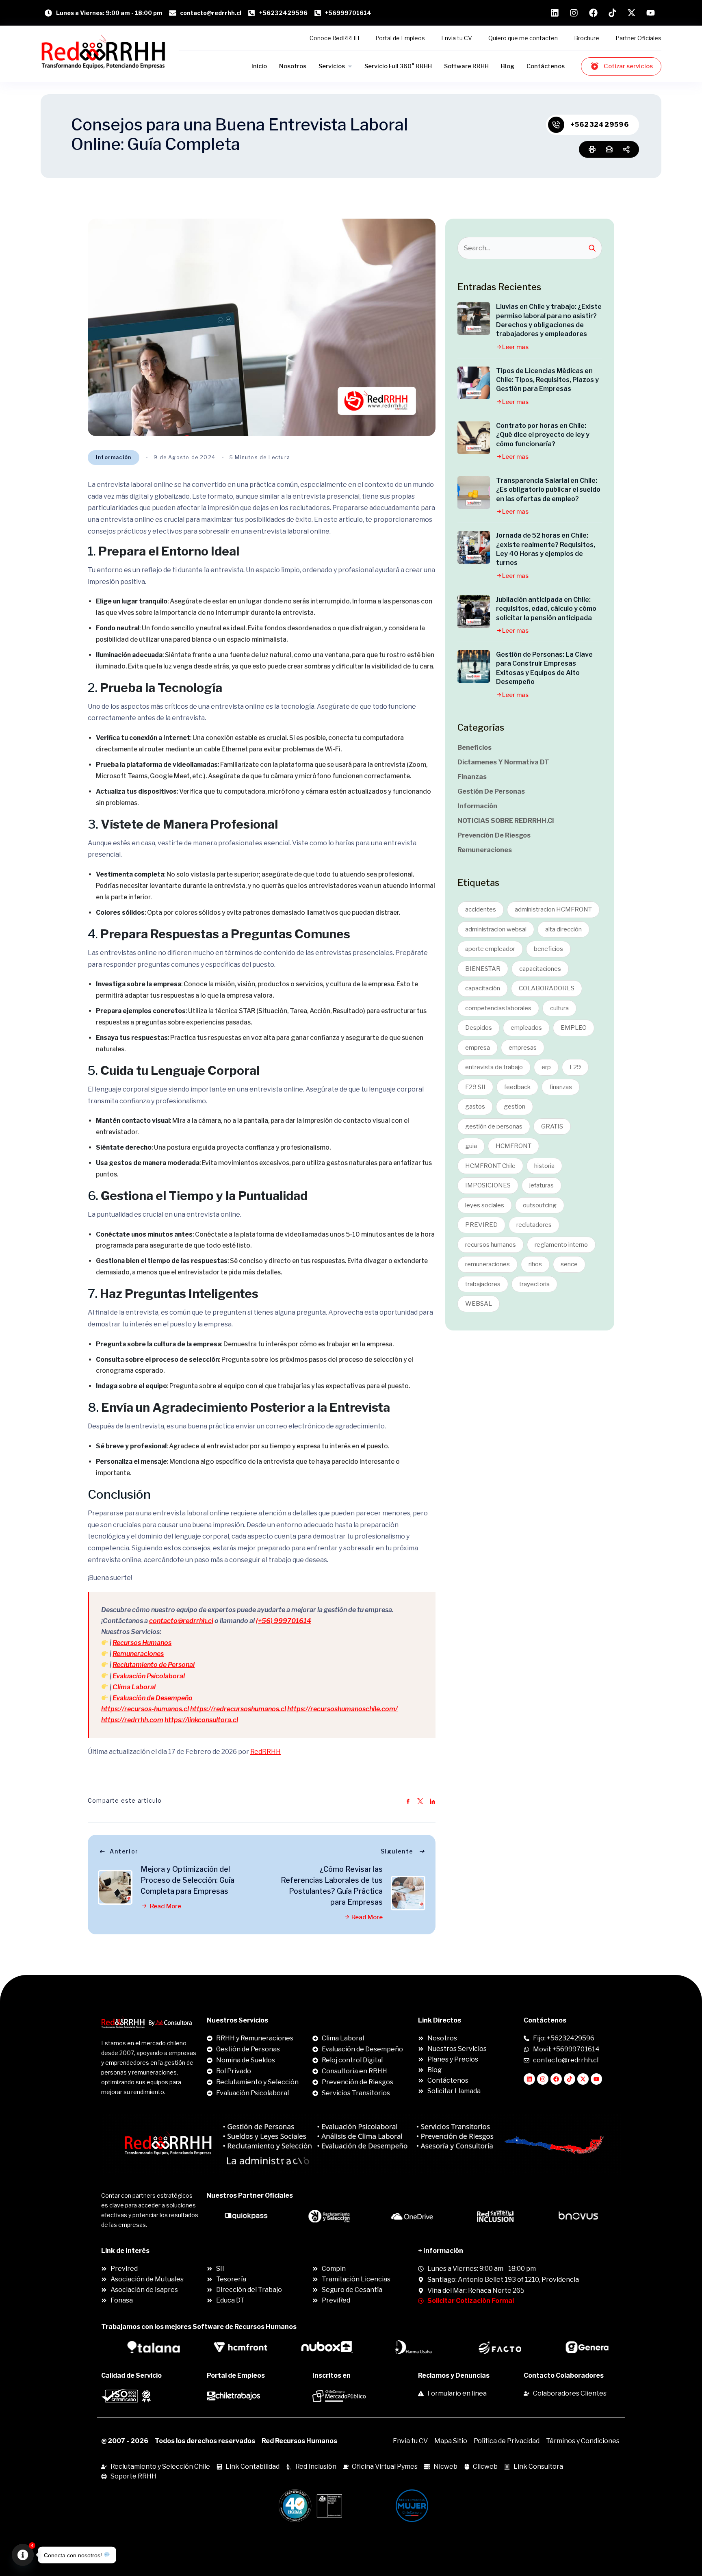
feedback (517, 1087)
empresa (478, 1048)
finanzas (561, 1087)
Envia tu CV (457, 38)
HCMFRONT (513, 1146)
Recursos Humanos (142, 1643)
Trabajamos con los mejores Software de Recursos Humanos (199, 2327)
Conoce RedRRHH (334, 38)
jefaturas (542, 1185)
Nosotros (293, 66)
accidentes (481, 909)
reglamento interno (561, 1245)
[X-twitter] (583, 2079)
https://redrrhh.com (132, 1720)
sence (569, 1264)
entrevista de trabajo (494, 1067)
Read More (165, 1906)
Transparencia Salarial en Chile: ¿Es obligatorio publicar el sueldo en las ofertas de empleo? (548, 490)
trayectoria (534, 1284)
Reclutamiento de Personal (154, 1665)
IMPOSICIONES (488, 1185)
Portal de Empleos (400, 38)
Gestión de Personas (491, 791)
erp (546, 1067)
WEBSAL (479, 1304)
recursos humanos (491, 1245)
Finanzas (472, 777)
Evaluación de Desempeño (153, 1698)
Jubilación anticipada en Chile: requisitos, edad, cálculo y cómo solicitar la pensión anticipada (546, 609)
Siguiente (397, 1851)
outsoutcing (540, 1205)
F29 (575, 1067)
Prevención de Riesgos (494, 835)
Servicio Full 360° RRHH (398, 66)
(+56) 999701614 (284, 1621)
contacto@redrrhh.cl (181, 1621)
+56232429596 (600, 125)
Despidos (479, 1028)
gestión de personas (494, 1126)
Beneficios (474, 748)
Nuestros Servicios (237, 2020)
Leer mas (515, 347)
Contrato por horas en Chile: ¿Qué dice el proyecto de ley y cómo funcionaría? (543, 435)
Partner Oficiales (638, 38)
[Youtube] (596, 2079)
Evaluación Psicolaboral (149, 1676)
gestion (515, 1107)
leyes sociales (485, 1205)
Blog (508, 66)
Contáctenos (546, 66)
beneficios (548, 949)
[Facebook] (556, 2079)
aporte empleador (490, 949)
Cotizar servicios (628, 66)
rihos (535, 1264)
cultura (559, 1008)
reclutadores (534, 1225)
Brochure (587, 38)
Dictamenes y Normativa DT (503, 762)
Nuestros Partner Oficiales (250, 2195)
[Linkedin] (529, 2079)
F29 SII (475, 1087)
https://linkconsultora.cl (201, 1720)
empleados (526, 1028)
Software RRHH (466, 66)
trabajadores (483, 1284)
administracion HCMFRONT (553, 909)
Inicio (259, 66)
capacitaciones (540, 969)
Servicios (332, 66)
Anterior (124, 1851)
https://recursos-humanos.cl (145, 1709)
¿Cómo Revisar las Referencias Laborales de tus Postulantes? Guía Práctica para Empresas (332, 1886)
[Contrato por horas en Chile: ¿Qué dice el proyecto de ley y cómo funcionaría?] (474, 438)
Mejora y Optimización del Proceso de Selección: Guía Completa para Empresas (187, 1880)
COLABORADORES (547, 988)
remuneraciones (487, 1264)
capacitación (483, 988)
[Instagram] (543, 2079)
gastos (475, 1107)
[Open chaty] (23, 2555)
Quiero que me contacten (523, 38)
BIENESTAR (483, 969)
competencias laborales (498, 1008)
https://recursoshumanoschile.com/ (342, 1709)
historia (544, 1166)
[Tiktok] (570, 2079)
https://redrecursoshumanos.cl (238, 1709)
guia (471, 1146)
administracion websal (496, 929)
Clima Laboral (134, 1687)
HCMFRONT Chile (490, 1166)
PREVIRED (481, 1225)
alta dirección (563, 929)
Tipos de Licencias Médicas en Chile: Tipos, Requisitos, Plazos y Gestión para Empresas (547, 380)
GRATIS (552, 1126)
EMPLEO (574, 1028)
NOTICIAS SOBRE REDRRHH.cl (506, 821)
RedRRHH (265, 1752)
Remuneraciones (138, 1654)
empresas (523, 1048)
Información (114, 457)
